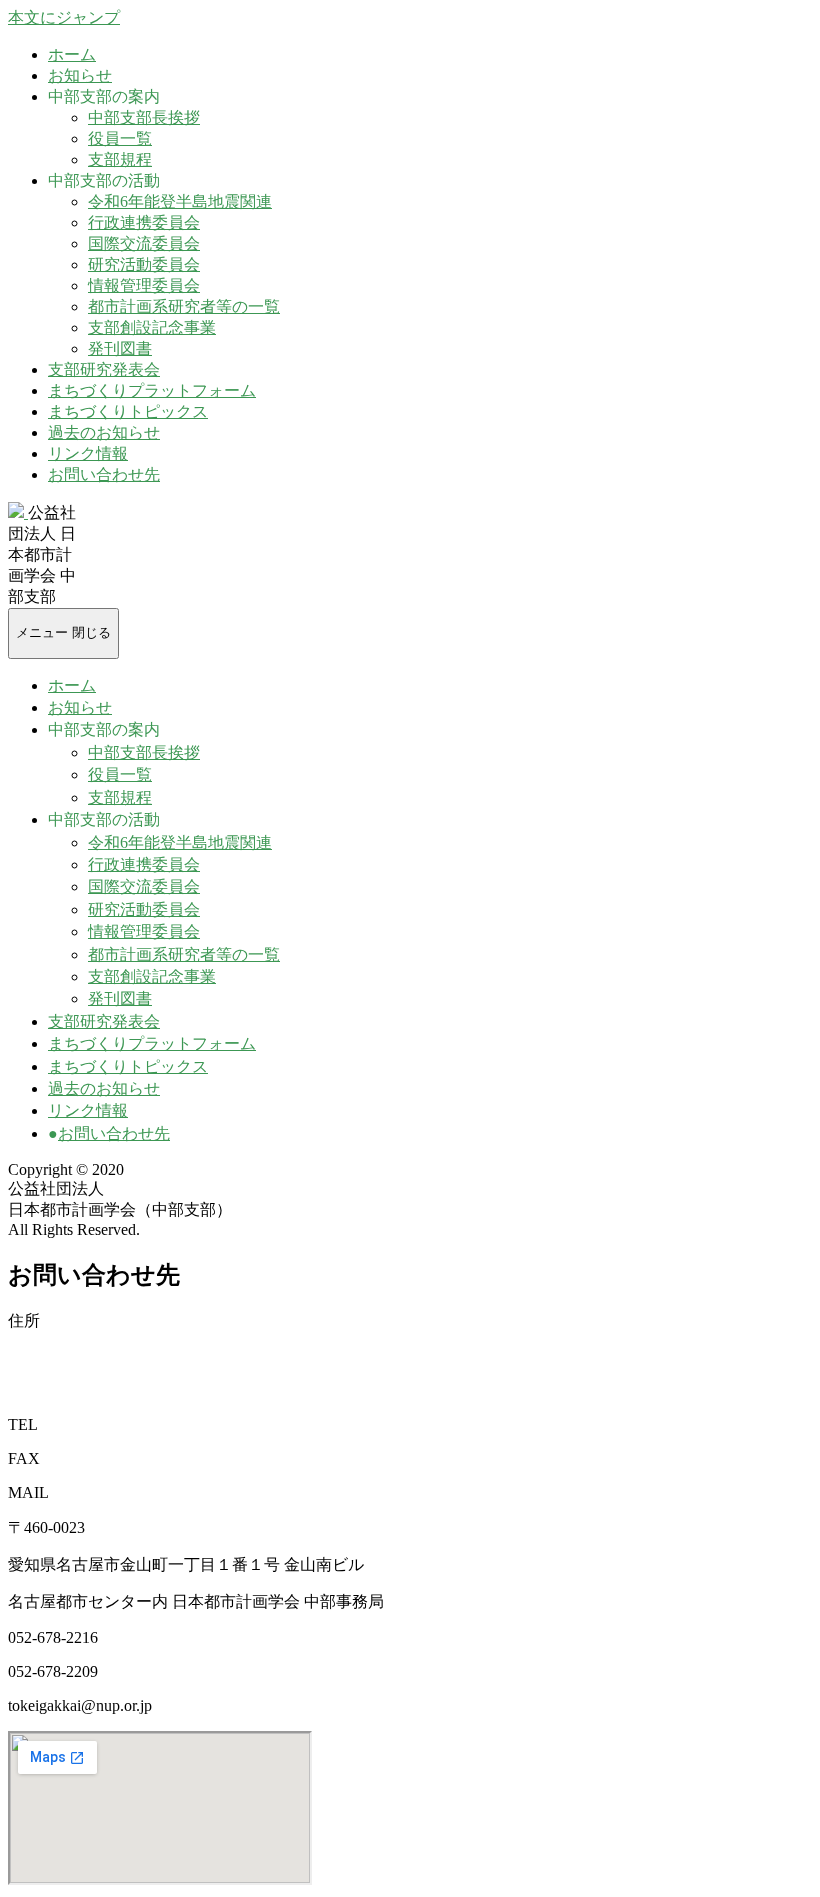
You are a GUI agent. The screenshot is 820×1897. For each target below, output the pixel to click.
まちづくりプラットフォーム (152, 390)
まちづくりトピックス (128, 411)
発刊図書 (120, 348)
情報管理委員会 (144, 285)
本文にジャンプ (64, 17)
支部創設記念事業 (152, 327)
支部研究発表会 (104, 369)
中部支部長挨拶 (144, 117)
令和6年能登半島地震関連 (180, 201)
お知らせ (80, 75)
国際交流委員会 (144, 243)
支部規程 (120, 159)
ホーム (72, 54)
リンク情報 (88, 453)
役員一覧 (120, 138)
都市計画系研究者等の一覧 (184, 306)
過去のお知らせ (104, 432)
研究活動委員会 (144, 264)
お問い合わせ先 (104, 474)
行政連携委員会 (144, 222)
